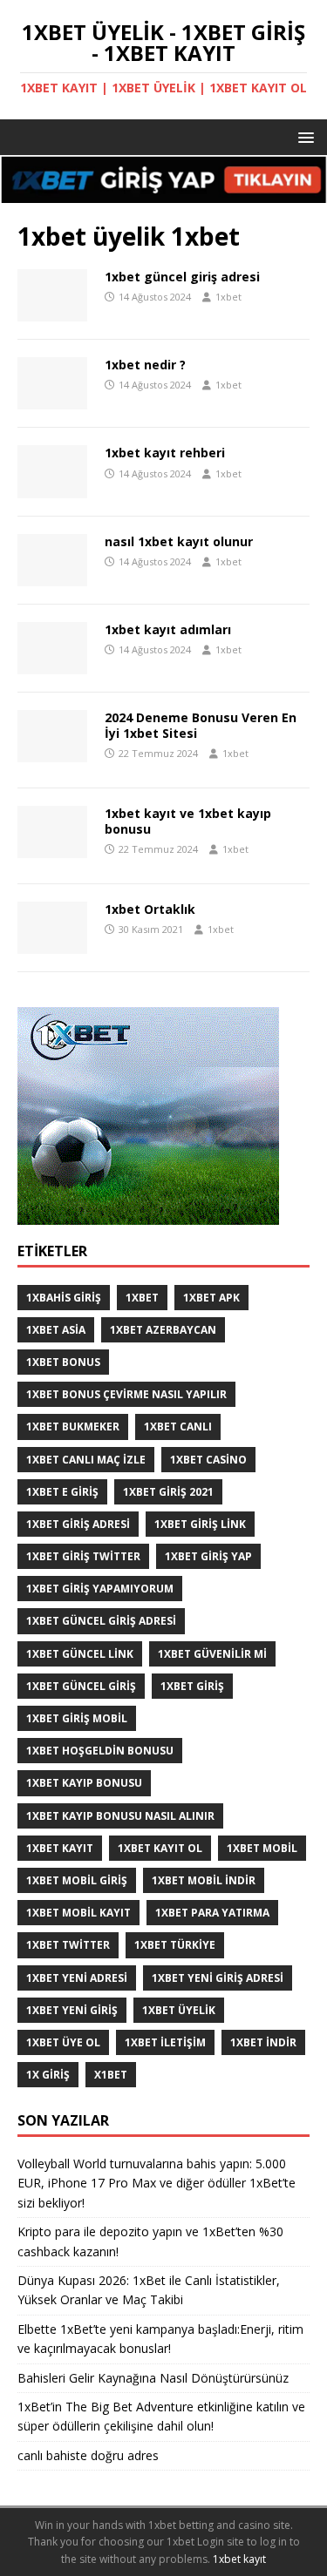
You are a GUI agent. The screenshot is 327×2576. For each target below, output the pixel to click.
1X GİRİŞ (48, 2075)
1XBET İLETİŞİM (165, 2042)
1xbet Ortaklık (150, 909)
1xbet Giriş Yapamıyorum (100, 1589)
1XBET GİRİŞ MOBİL (77, 1718)
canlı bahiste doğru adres (88, 2455)
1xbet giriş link (200, 1524)
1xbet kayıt (60, 1848)
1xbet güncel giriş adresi (182, 277)
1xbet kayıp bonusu (84, 1783)
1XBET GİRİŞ (192, 1686)
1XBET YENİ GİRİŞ (72, 2010)
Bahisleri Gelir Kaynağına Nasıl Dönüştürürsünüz (155, 2378)
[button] (303, 136)
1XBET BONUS (63, 1362)
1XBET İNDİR (263, 2042)
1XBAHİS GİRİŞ (64, 1298)
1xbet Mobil (262, 1848)
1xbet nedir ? (145, 365)
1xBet (142, 1298)
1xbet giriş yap (208, 1556)
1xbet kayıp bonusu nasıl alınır (120, 1816)
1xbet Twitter (68, 1945)
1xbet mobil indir (204, 1880)
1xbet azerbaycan (163, 1330)
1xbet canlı (178, 1427)
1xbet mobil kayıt (78, 1913)
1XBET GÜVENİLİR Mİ (212, 1654)
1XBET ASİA (56, 1330)
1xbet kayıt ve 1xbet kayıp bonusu (188, 821)
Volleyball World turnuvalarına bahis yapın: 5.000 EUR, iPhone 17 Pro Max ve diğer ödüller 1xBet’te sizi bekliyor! (157, 2183)
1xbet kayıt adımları (168, 629)
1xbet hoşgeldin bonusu (100, 1751)
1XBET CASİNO (208, 1460)
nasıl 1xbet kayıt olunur (179, 541)
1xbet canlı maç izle (86, 1460)
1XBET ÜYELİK (179, 2010)
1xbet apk (211, 1298)
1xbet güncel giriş (81, 1686)
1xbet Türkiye (175, 1945)
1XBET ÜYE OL (63, 2042)
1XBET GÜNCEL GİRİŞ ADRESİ (101, 1621)
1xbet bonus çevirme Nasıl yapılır (126, 1394)
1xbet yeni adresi (77, 1978)
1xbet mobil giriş (77, 1880)
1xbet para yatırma (212, 1913)
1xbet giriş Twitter (83, 1556)
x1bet (111, 2075)
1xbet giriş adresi (78, 1524)
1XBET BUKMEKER (73, 1427)
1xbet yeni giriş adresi (218, 1978)
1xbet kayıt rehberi (165, 453)
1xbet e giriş (62, 1492)
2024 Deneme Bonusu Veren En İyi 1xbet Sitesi (201, 725)
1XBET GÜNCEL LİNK (80, 1654)
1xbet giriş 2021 (168, 1492)
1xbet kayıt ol (160, 1848)
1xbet (228, 297)
